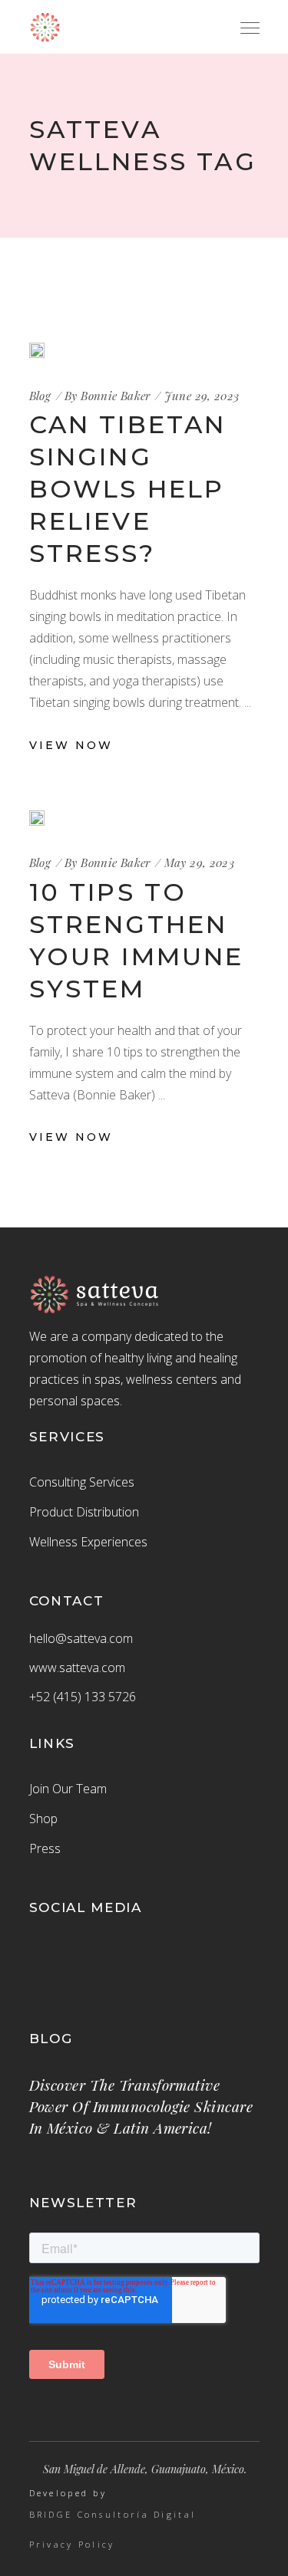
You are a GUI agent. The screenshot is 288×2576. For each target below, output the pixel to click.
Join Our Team (68, 1789)
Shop (43, 1819)
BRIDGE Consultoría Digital (113, 2515)
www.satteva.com (77, 1667)
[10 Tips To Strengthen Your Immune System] (37, 818)
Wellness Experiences (88, 1542)
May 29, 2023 (200, 863)
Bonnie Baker (116, 396)
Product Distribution (84, 1512)
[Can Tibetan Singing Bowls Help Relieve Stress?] (37, 350)
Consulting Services (82, 1482)
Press (45, 1848)
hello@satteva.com (81, 1638)
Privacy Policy (72, 2545)
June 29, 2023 (202, 396)
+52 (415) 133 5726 (83, 1697)
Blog (40, 396)
